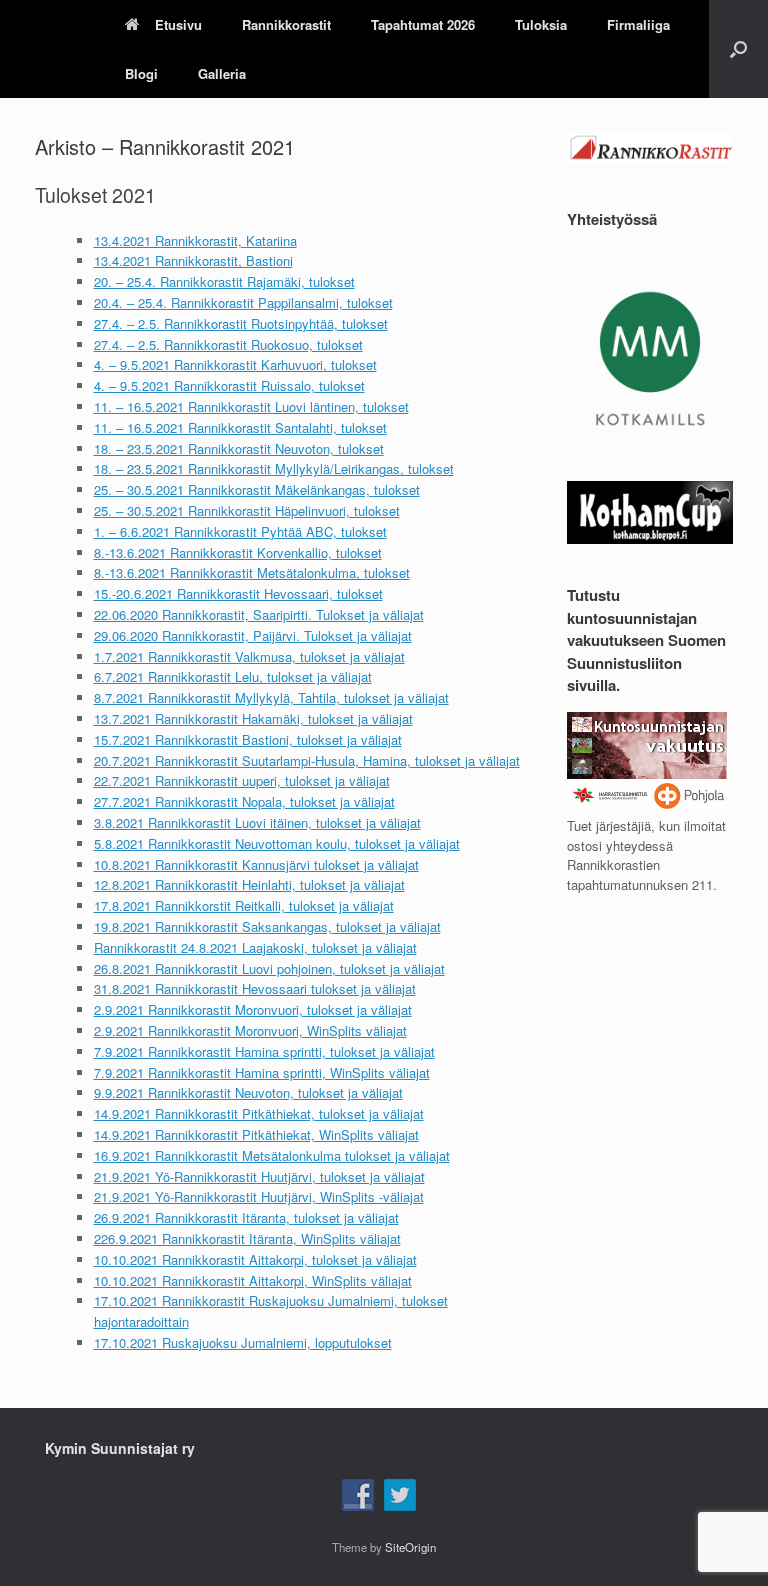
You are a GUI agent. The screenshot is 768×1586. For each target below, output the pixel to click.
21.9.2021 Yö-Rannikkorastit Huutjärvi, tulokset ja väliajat (259, 1176)
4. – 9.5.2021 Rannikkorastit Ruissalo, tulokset (229, 385)
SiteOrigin (410, 1547)
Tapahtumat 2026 (423, 24)
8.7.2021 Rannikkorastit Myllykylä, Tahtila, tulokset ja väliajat (271, 697)
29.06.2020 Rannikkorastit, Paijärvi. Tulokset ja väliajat (253, 635)
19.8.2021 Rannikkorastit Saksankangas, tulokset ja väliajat (267, 926)
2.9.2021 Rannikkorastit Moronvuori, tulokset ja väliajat (253, 1009)
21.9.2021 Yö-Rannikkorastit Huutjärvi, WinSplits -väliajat (259, 1196)
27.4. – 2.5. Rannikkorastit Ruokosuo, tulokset (228, 344)
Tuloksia (541, 24)
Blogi (141, 73)
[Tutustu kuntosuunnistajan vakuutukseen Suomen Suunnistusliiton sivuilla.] (647, 806)
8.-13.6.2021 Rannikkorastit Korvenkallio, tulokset (238, 552)
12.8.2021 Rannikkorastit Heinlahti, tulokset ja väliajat (249, 884)
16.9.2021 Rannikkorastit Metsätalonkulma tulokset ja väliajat (272, 1155)
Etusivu (178, 24)
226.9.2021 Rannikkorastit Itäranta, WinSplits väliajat (247, 1238)
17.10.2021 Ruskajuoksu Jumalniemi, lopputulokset (243, 1342)
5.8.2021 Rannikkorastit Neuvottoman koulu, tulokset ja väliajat (277, 843)
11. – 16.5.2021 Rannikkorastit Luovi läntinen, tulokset (251, 406)
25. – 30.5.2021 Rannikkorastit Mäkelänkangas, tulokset (257, 489)
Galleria (222, 73)
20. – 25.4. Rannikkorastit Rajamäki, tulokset (224, 281)
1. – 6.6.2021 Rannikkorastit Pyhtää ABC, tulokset (240, 531)
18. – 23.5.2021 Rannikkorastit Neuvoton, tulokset (239, 448)
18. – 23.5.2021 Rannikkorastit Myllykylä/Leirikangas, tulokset (274, 468)
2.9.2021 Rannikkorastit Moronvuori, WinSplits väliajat (250, 1030)
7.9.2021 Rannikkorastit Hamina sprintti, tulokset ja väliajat (264, 1051)
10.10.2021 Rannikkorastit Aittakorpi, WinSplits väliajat (253, 1280)
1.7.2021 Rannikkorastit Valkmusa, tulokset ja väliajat (249, 656)
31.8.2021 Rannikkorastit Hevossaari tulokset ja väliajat (255, 988)
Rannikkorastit (286, 24)
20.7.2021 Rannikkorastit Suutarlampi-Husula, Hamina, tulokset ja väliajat (307, 760)
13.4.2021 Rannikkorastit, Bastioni (193, 260)
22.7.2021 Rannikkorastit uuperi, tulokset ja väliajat (242, 780)
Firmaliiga (638, 24)
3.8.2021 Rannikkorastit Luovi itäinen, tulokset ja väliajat (257, 822)
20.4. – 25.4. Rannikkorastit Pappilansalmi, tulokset (243, 302)
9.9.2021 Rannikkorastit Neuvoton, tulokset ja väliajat (248, 1092)
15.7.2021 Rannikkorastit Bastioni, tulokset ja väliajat (248, 739)
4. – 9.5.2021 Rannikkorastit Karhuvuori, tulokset (235, 364)
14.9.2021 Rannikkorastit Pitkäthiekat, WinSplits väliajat (256, 1134)
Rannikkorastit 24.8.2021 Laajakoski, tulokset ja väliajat (255, 947)
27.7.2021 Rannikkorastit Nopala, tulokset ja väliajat (244, 801)
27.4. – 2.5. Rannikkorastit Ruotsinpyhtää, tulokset (241, 323)
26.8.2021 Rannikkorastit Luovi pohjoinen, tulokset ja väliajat (269, 968)
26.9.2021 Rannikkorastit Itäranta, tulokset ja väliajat (246, 1217)
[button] (738, 49)
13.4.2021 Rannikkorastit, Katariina (195, 240)
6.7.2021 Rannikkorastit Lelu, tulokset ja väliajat (233, 676)
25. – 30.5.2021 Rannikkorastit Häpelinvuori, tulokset (247, 510)
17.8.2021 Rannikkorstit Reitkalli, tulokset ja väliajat (244, 905)
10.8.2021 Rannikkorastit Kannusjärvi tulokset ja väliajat (256, 864)
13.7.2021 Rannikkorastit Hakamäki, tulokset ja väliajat (253, 718)
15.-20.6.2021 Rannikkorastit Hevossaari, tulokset (238, 593)
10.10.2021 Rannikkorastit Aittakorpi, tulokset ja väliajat (255, 1259)
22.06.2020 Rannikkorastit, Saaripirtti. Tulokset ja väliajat (259, 614)
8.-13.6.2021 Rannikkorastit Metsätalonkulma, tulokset (252, 572)
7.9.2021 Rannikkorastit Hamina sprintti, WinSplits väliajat (262, 1072)
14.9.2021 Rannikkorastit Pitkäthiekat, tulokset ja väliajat (259, 1113)
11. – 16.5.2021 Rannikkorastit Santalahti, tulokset (240, 427)
